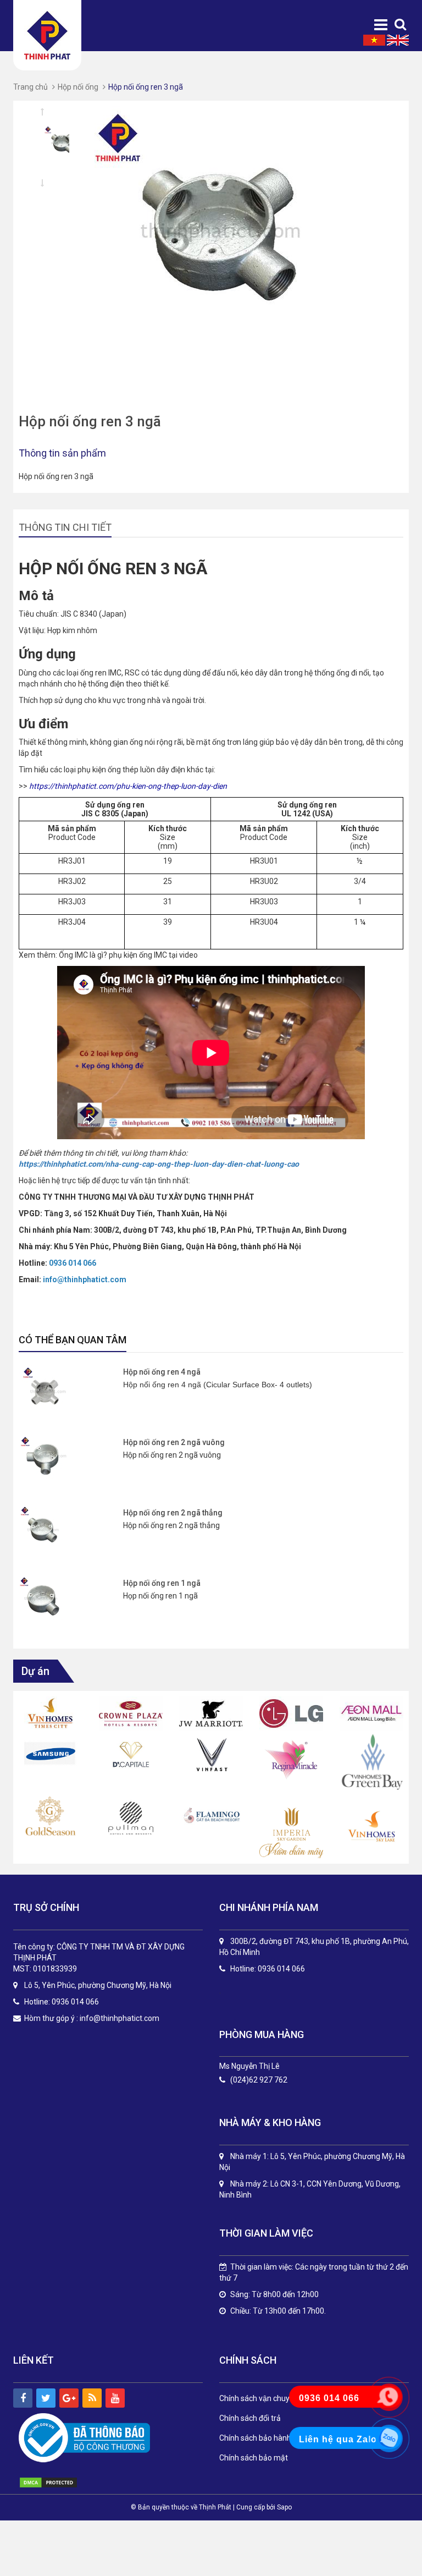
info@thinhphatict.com (120, 2018)
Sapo (284, 2507)
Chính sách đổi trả (250, 2418)
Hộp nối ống (78, 87)
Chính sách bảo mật (254, 2458)
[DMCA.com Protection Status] (60, 2482)
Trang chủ (30, 87)
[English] (398, 40)
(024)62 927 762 (259, 2080)
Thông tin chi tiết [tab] (65, 527)
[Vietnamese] (374, 40)
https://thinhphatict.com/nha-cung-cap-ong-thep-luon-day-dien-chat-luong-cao (159, 1164)
